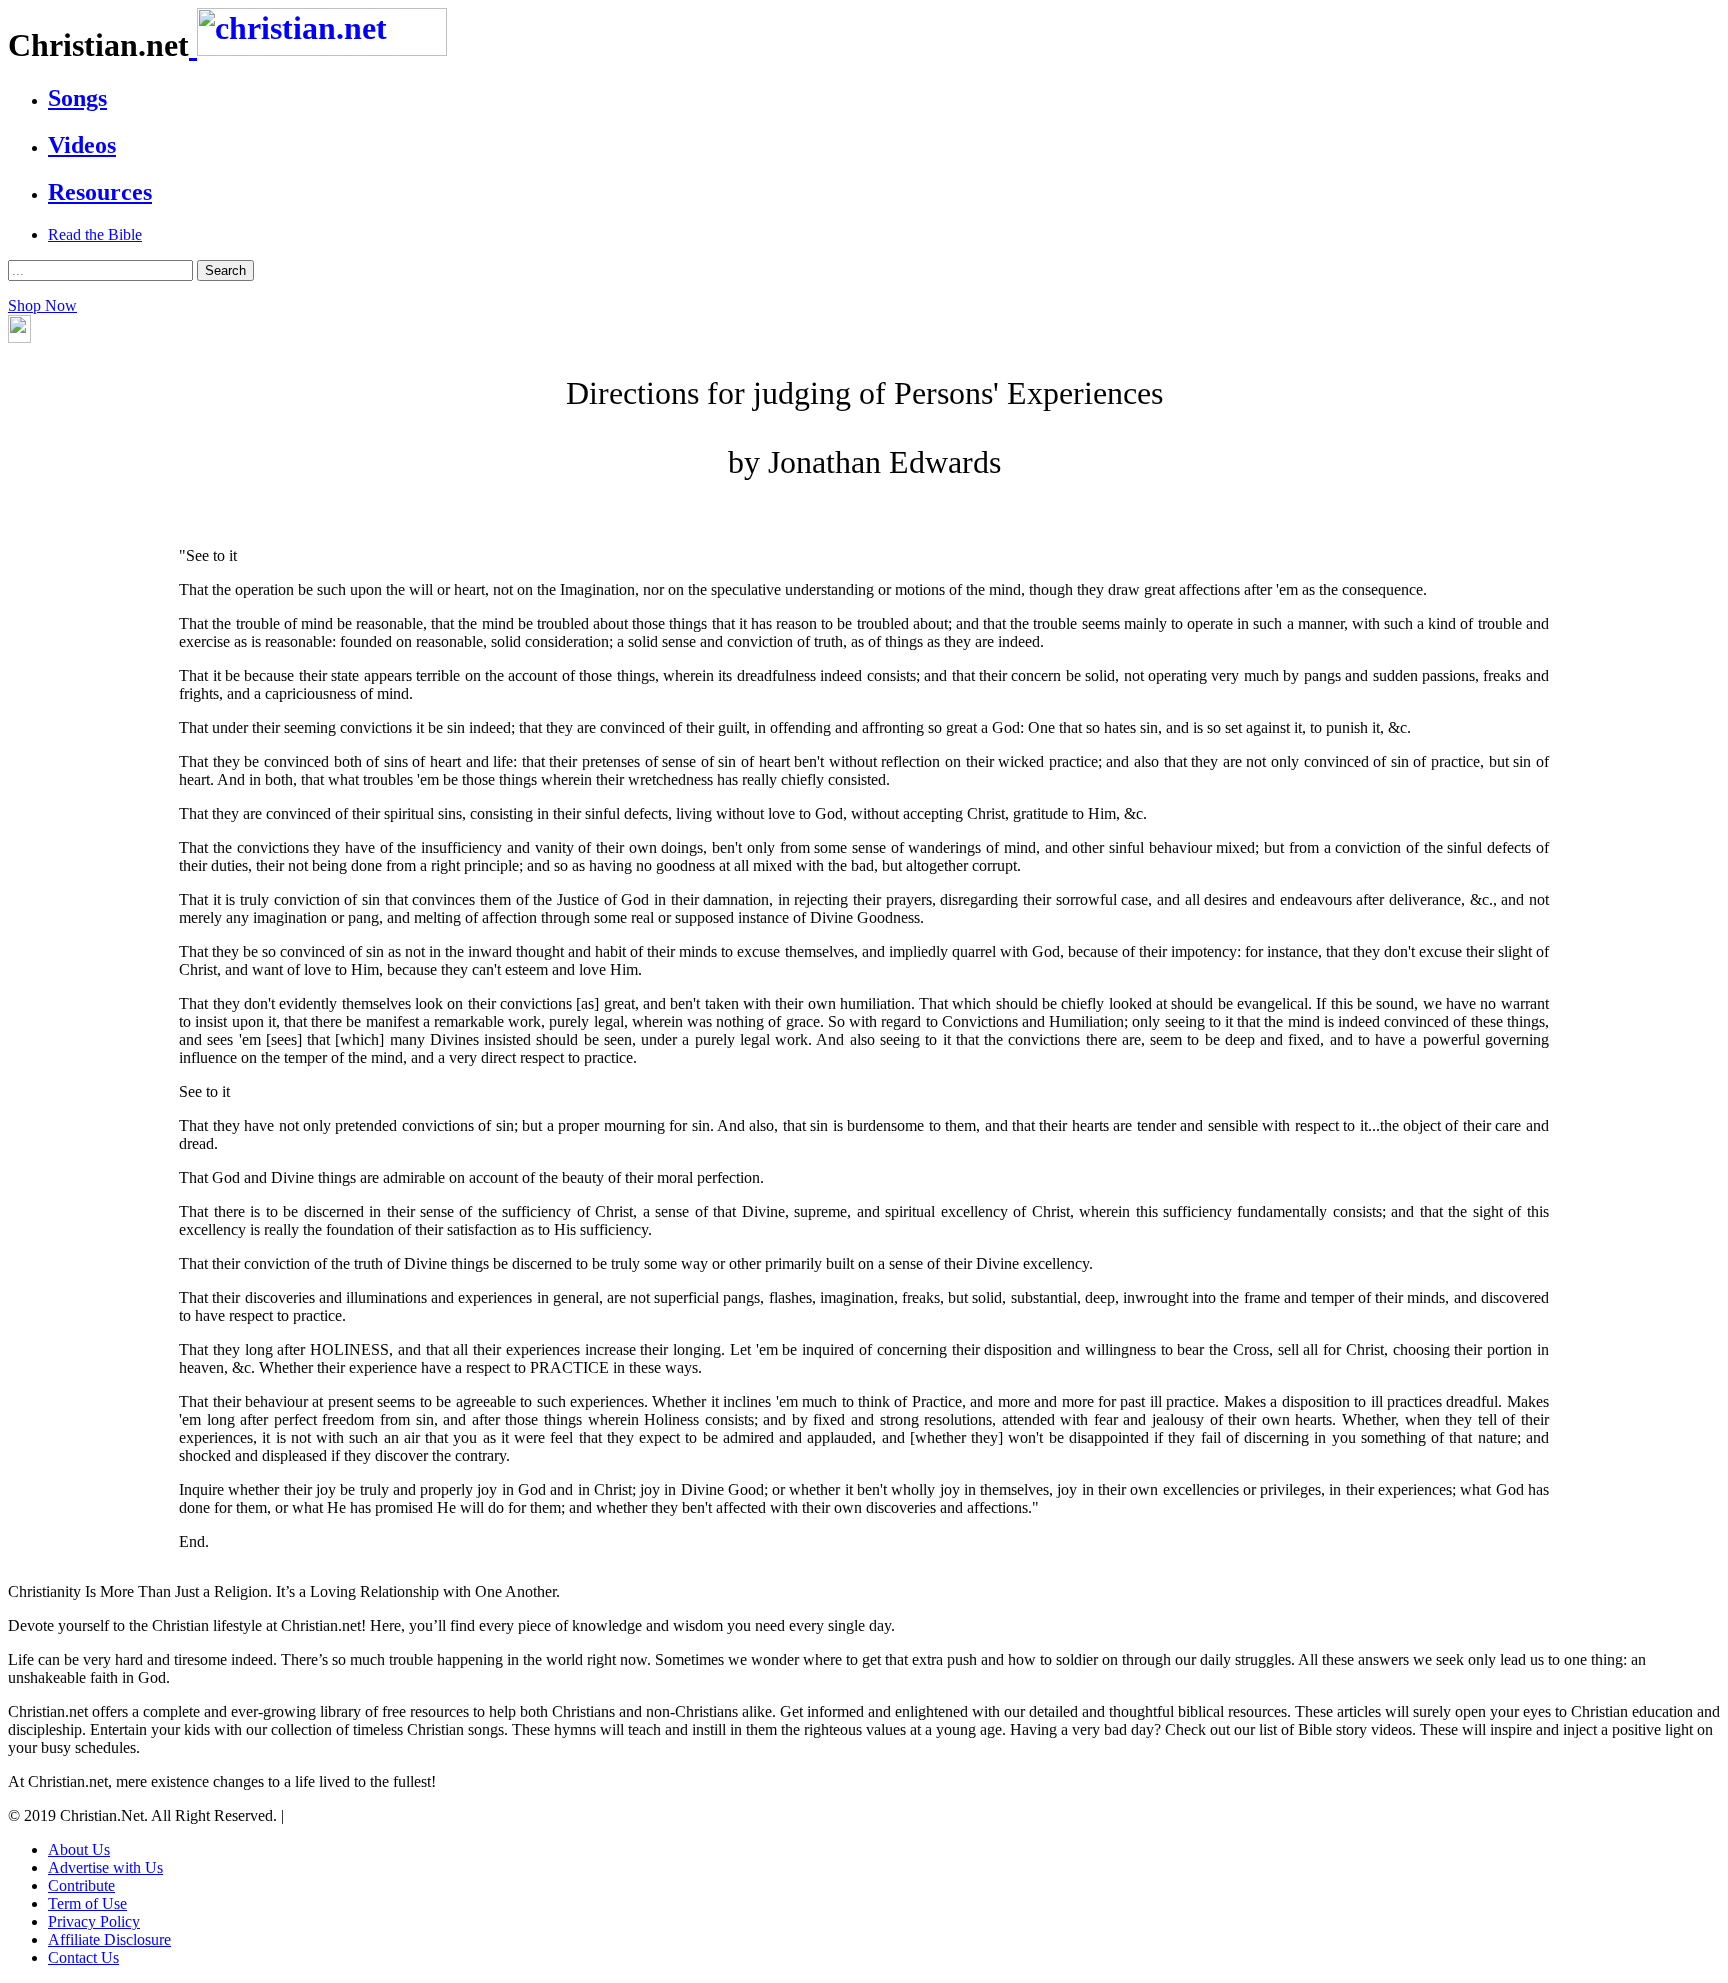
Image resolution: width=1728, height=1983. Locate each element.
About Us (79, 1849)
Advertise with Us (105, 1867)
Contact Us (83, 1957)
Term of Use (87, 1903)
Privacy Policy (94, 1921)
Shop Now (42, 305)
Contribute (81, 1885)
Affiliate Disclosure (109, 1939)
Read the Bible (95, 234)
